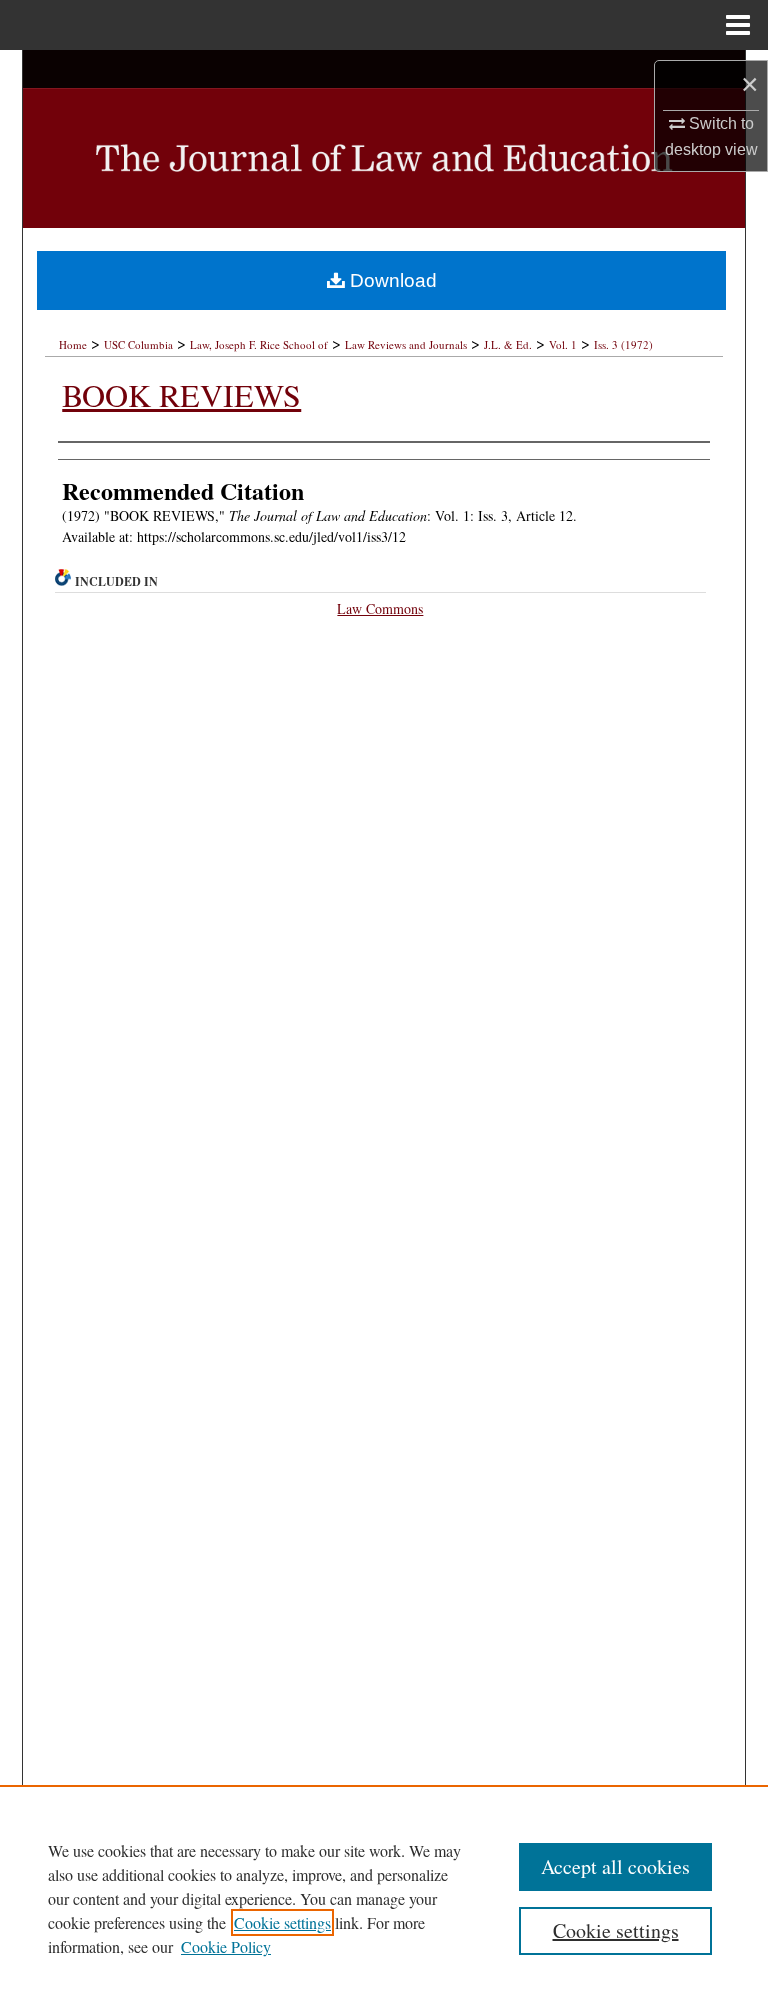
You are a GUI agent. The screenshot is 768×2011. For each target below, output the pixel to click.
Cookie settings (282, 1922)
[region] (384, 1898)
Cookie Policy (226, 1946)
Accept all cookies (615, 1866)
